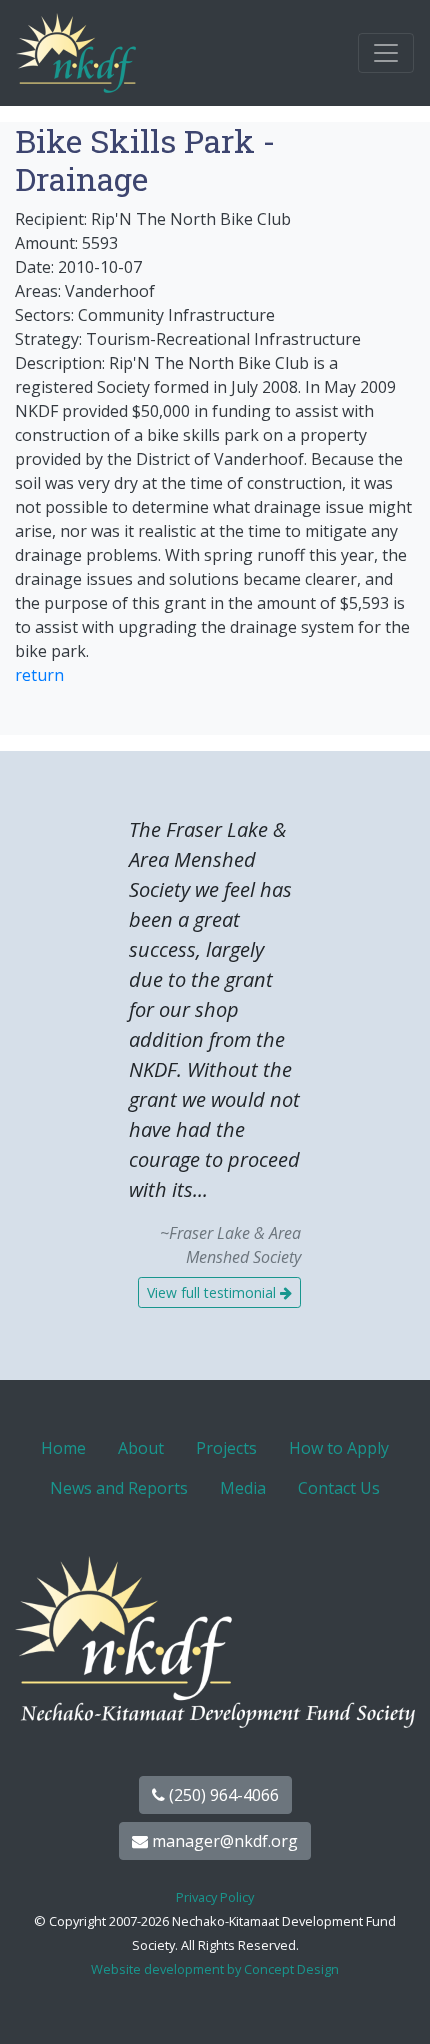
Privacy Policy (215, 1897)
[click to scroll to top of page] (393, 2004)
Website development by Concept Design (215, 1969)
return (39, 675)
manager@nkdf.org (223, 1841)
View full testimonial (213, 1292)
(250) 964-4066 (222, 1795)
